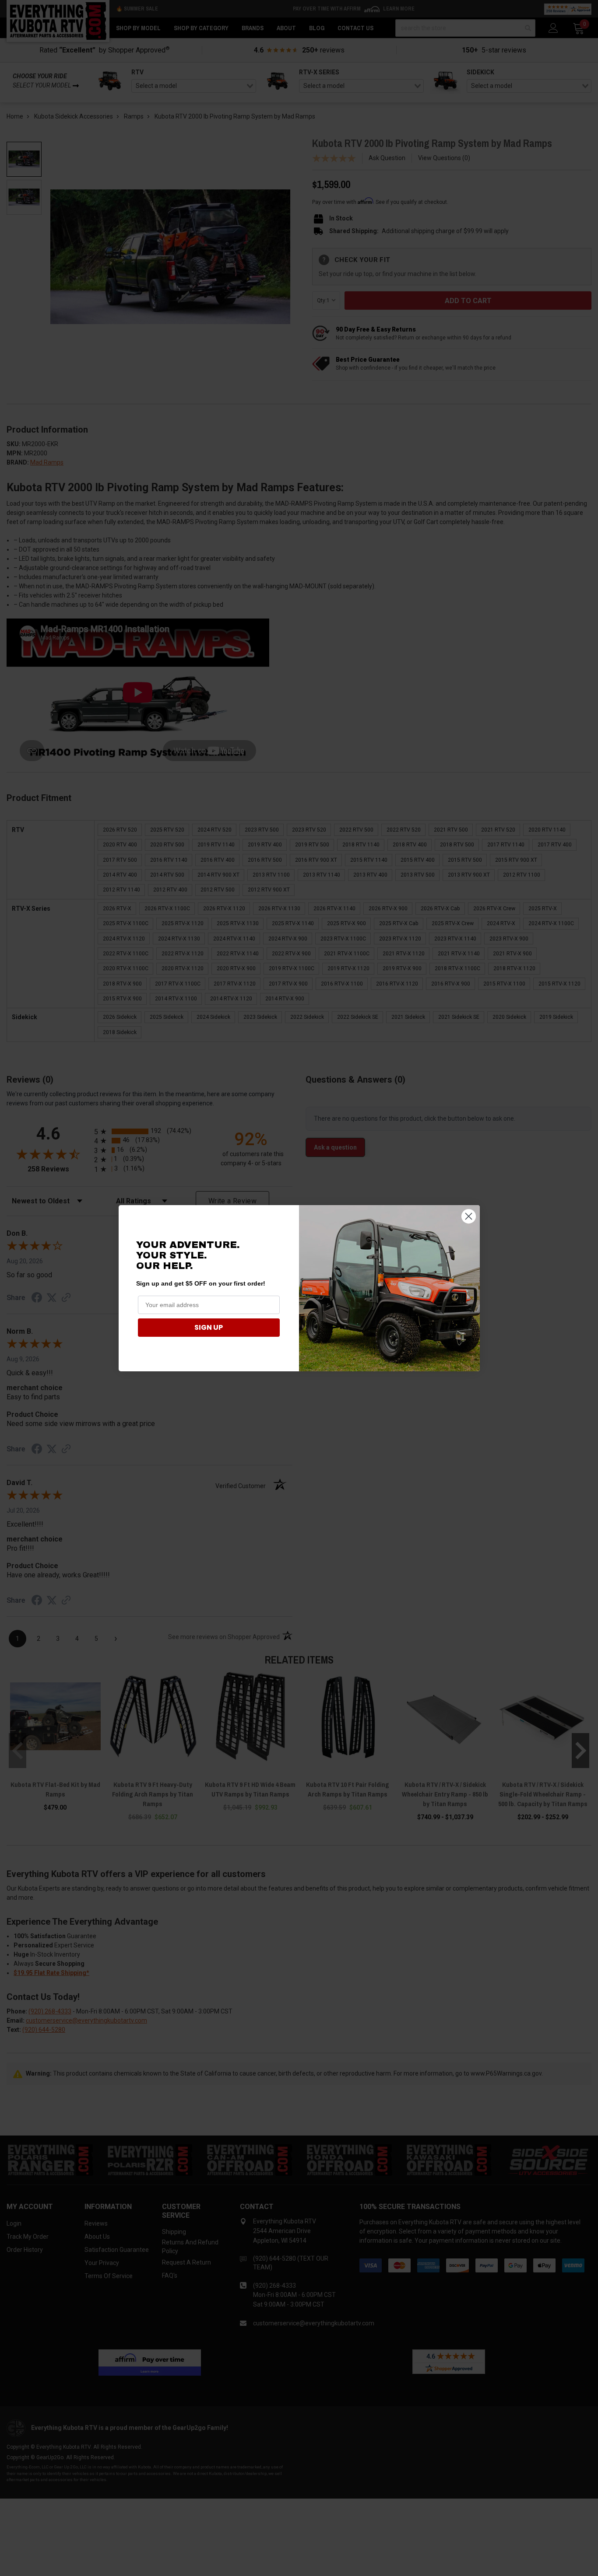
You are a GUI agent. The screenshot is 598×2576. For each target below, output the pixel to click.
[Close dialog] (469, 1216)
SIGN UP (209, 1327)
